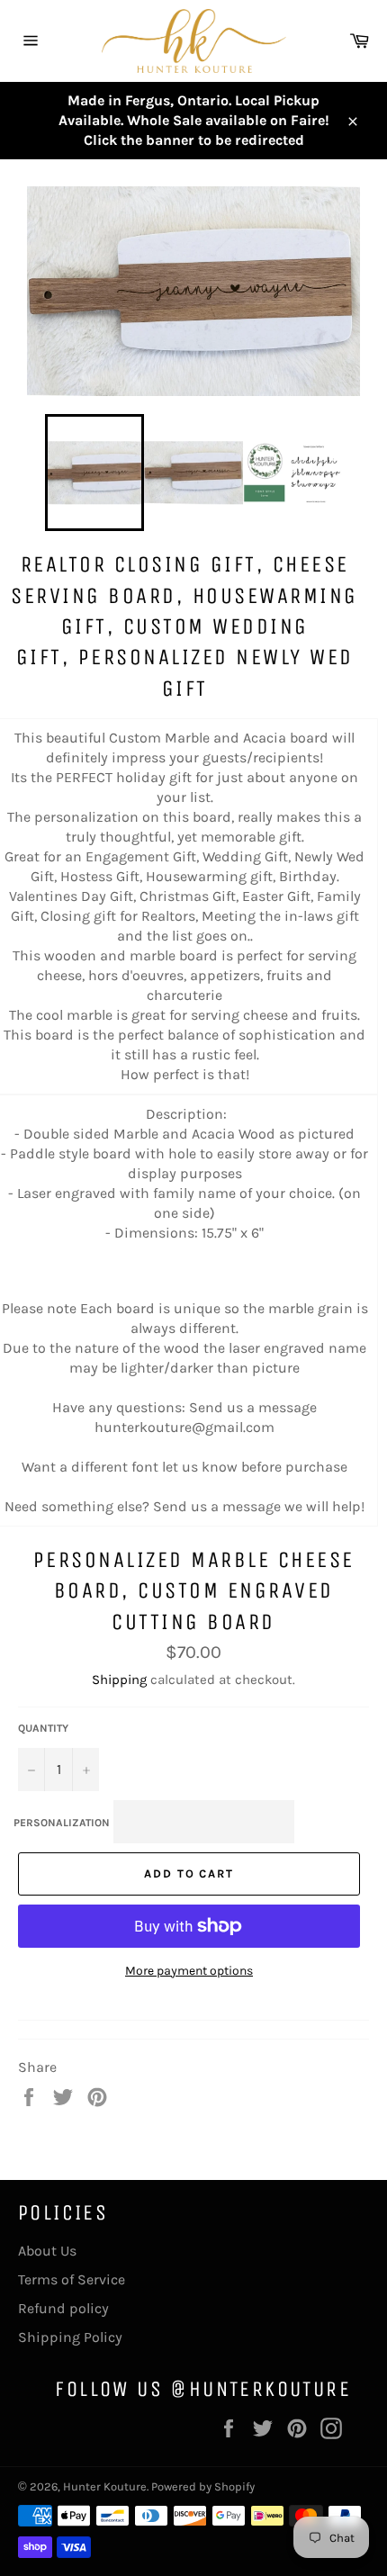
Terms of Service (72, 2279)
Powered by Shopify (203, 2486)
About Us (47, 2251)
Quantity (43, 1728)
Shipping (119, 1680)
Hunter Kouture (105, 2486)
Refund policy (63, 2308)
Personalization (62, 1823)
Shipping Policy (70, 2337)
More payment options (189, 1971)
